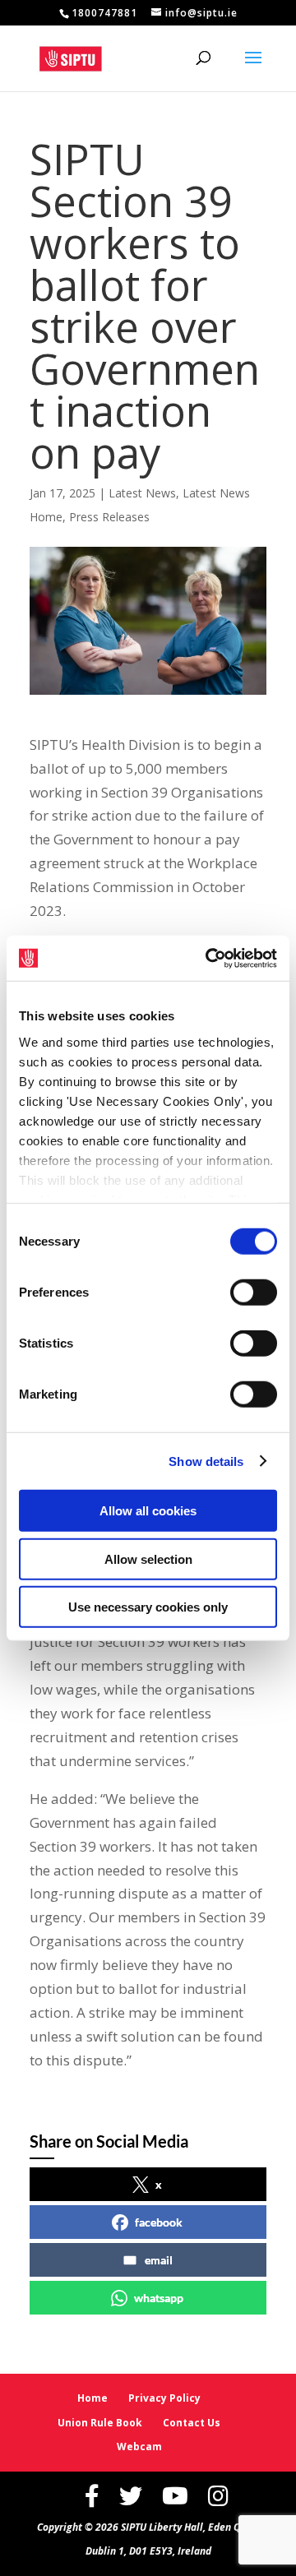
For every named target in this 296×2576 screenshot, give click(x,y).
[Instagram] (218, 2496)
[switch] (254, 1293)
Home (92, 2398)
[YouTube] (175, 2496)
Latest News (142, 493)
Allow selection (148, 1559)
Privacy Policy (164, 2398)
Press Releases (109, 517)
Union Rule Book (100, 2423)
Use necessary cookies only (148, 1607)
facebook (159, 2222)
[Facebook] (92, 2496)
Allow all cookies (148, 1511)
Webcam (139, 2447)
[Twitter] (131, 2496)
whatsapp (159, 2298)
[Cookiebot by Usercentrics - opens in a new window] (209, 958)
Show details (206, 1461)
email (159, 2260)
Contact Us (192, 2423)
